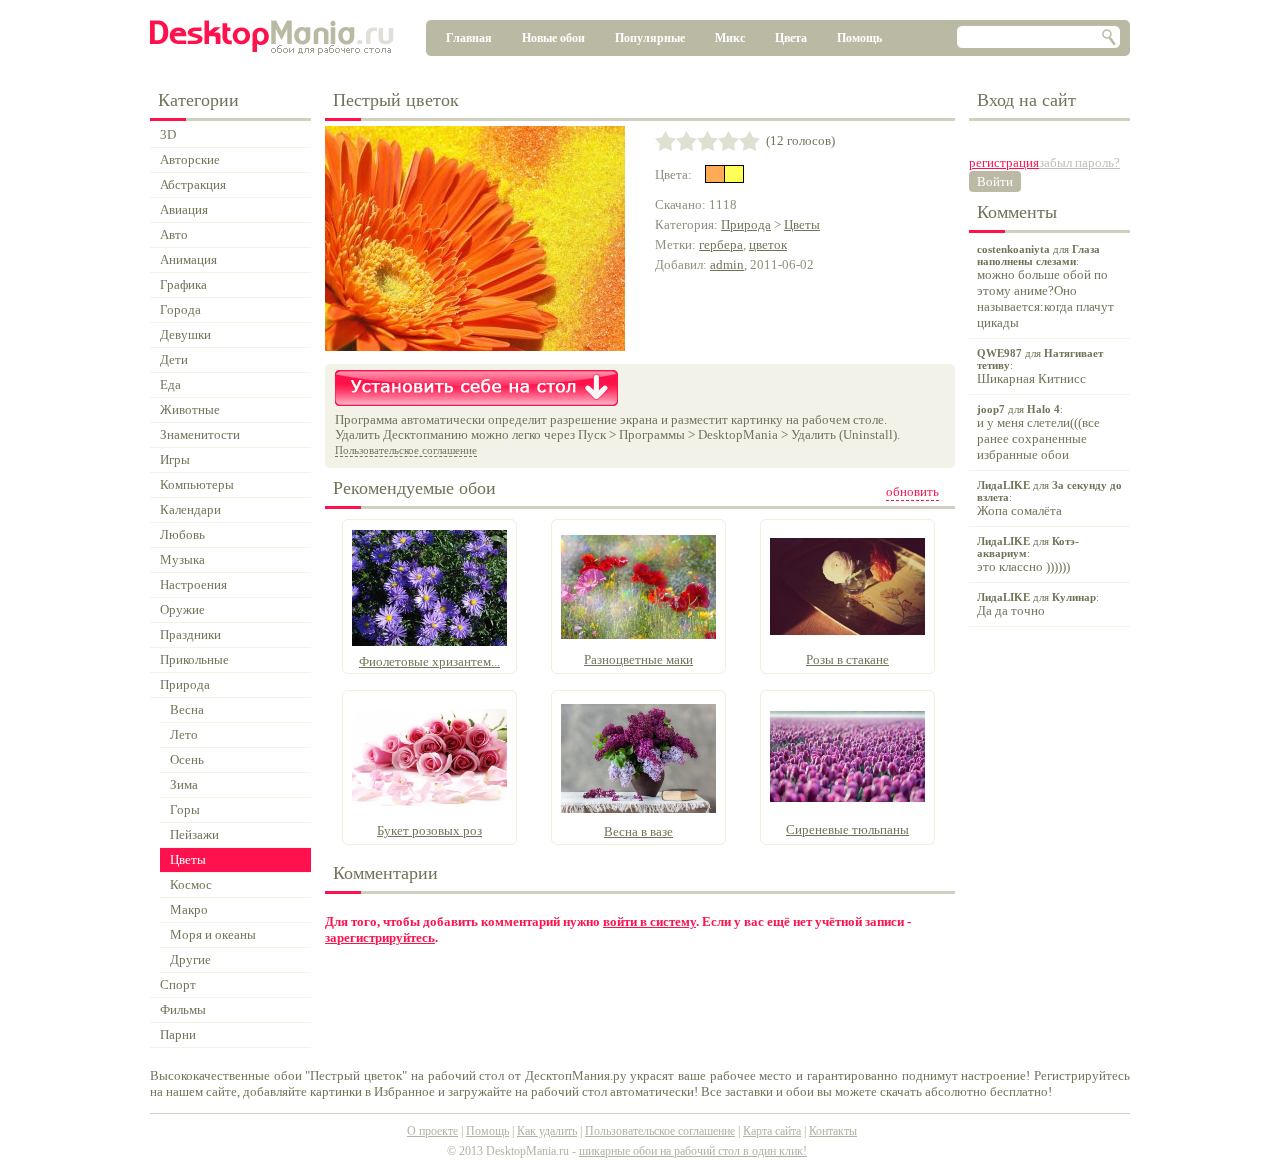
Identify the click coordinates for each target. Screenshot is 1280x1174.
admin (727, 264)
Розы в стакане (847, 659)
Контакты (833, 1131)
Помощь (859, 38)
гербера (721, 244)
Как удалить (547, 1131)
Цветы (802, 224)
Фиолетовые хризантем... (429, 661)
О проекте (432, 1131)
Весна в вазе (638, 831)
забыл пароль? (1079, 162)
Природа (746, 224)
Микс (730, 38)
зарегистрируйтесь (380, 937)
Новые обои (553, 38)
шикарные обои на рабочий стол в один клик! (693, 1151)
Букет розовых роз (429, 830)
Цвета (791, 38)
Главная (469, 38)
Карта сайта (772, 1131)
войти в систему (649, 921)
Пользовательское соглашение (406, 450)
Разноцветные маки (638, 659)
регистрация (1004, 162)
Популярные (650, 38)
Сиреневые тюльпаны (847, 829)
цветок (768, 244)
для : (1045, 286)
